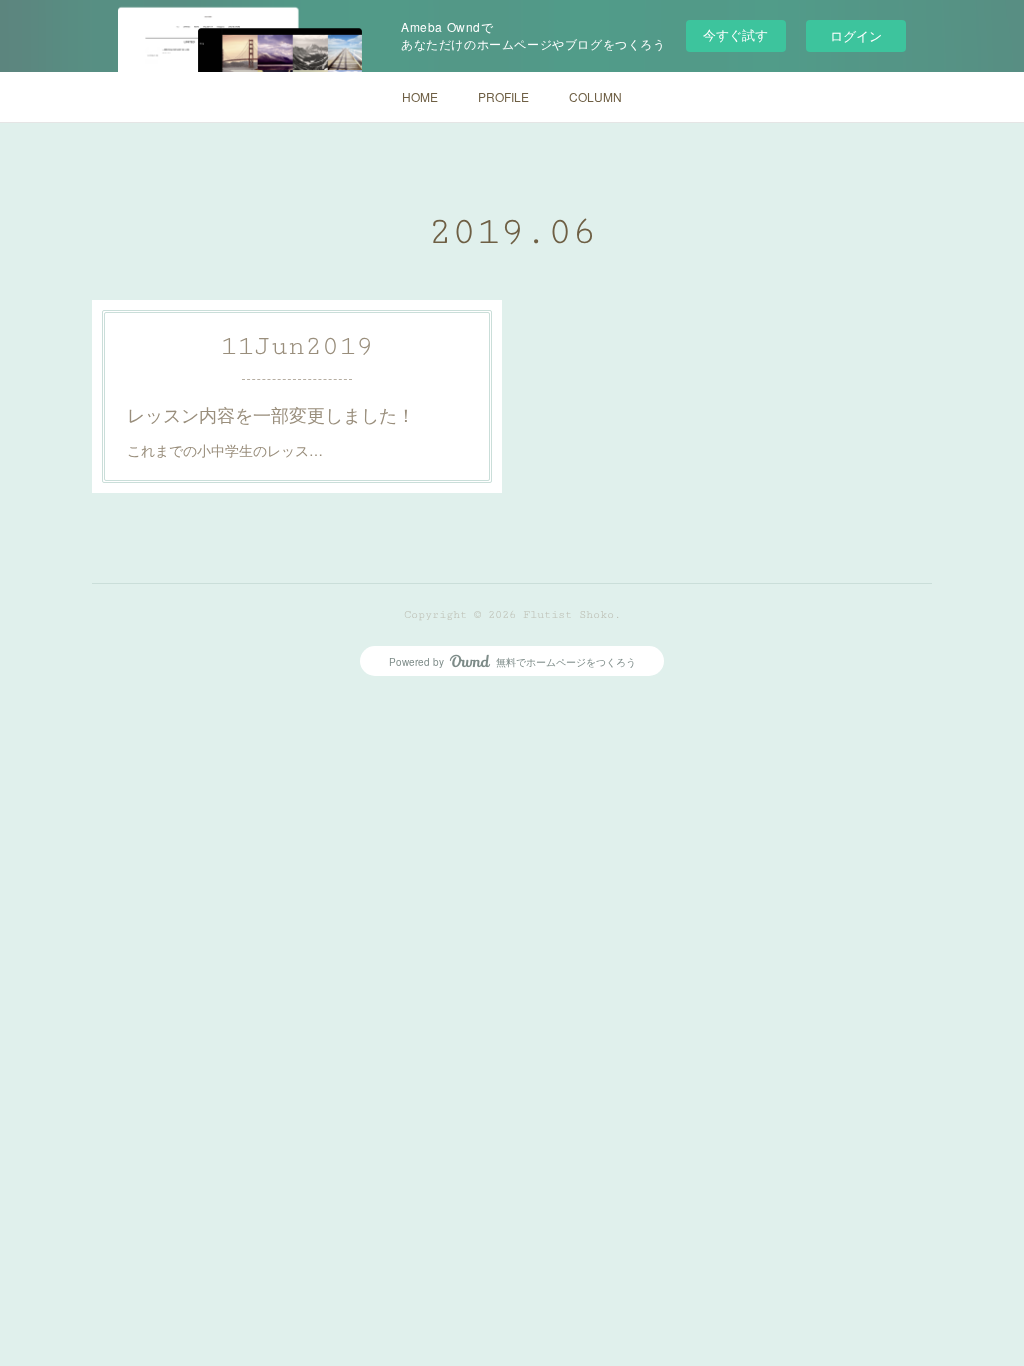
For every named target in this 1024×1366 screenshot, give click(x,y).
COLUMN (595, 96)
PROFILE (503, 96)
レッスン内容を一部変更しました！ (271, 414)
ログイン (856, 35)
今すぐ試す (735, 34)
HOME (420, 96)
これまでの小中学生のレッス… (225, 450)
